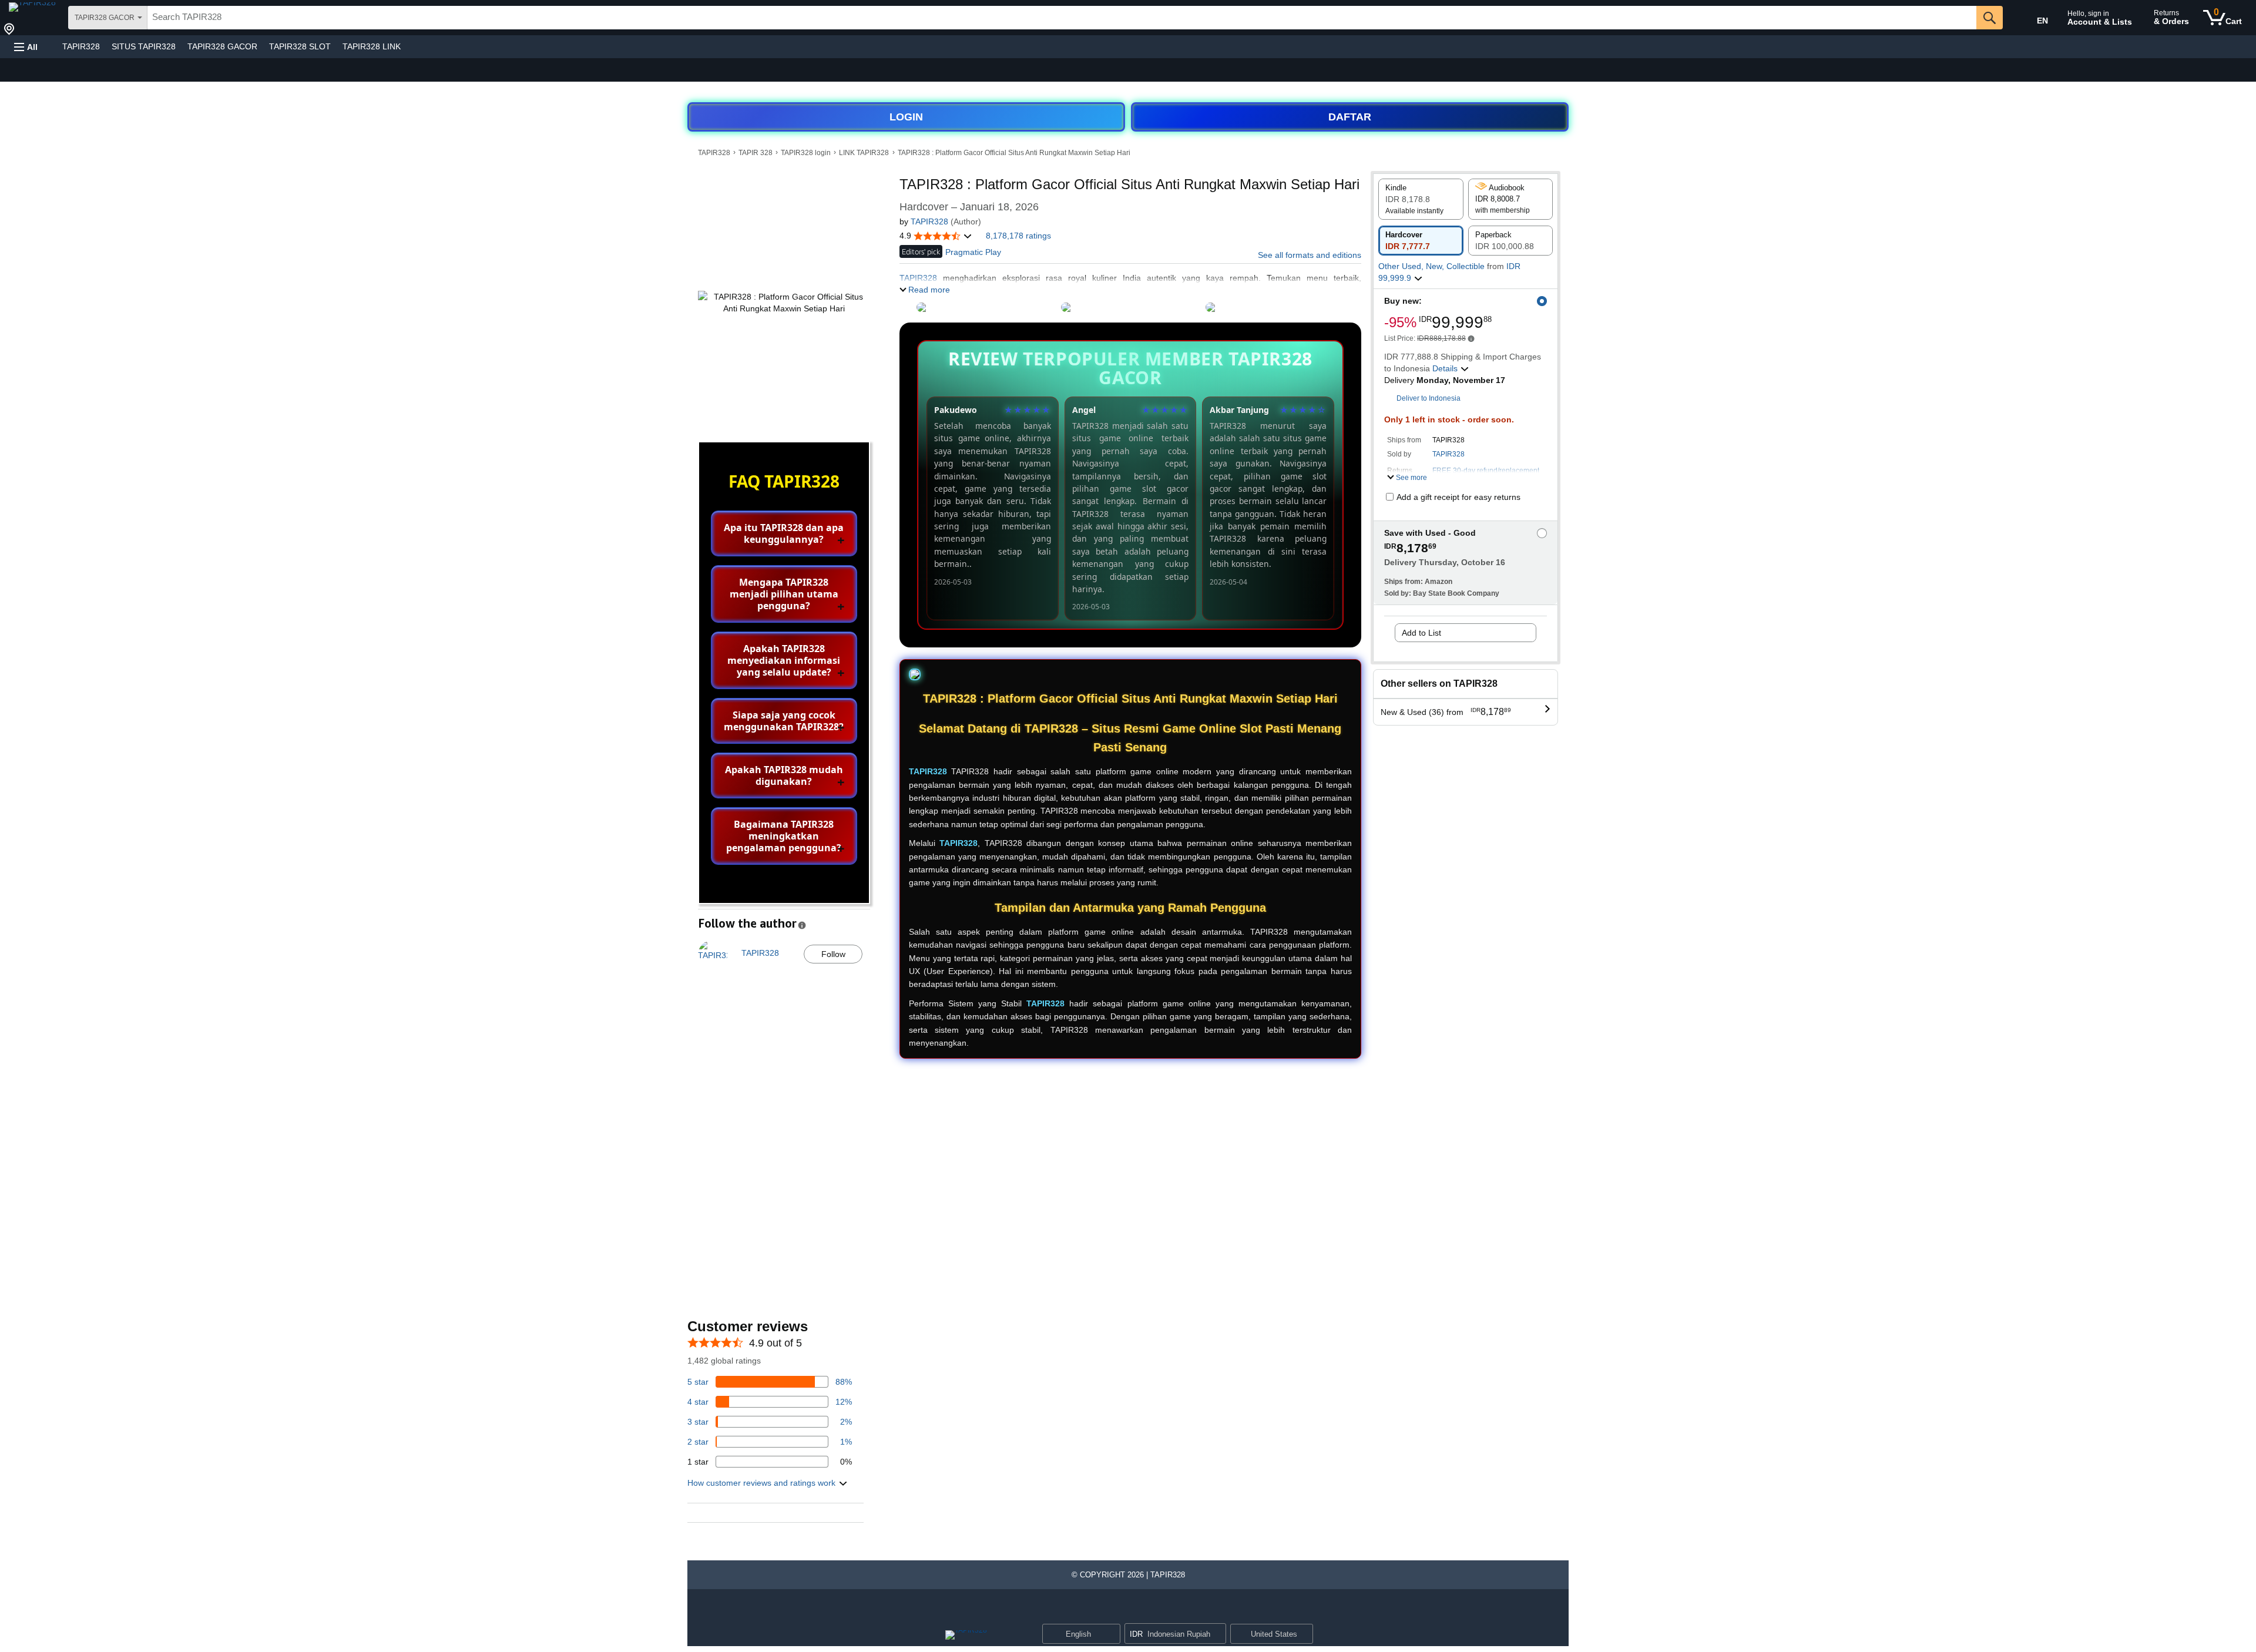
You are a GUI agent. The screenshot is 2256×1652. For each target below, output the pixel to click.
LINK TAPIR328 (864, 153)
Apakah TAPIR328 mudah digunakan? (784, 775)
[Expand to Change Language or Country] (1111, 1635)
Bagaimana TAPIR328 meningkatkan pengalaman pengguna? (784, 836)
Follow (833, 954)
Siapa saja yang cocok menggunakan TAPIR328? (784, 721)
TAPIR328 (81, 46)
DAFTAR (1350, 117)
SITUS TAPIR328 (144, 46)
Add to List (1421, 633)
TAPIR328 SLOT (300, 46)
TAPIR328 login (806, 153)
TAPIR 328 (756, 153)
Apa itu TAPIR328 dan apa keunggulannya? (784, 533)
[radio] (1421, 199)
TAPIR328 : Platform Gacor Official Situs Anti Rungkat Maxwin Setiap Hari (1014, 153)
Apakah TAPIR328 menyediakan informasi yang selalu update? (784, 660)
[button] (26, 47)
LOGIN (906, 117)
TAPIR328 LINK (372, 46)
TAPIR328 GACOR (222, 46)
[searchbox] (1062, 18)
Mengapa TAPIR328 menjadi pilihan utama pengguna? (784, 594)
